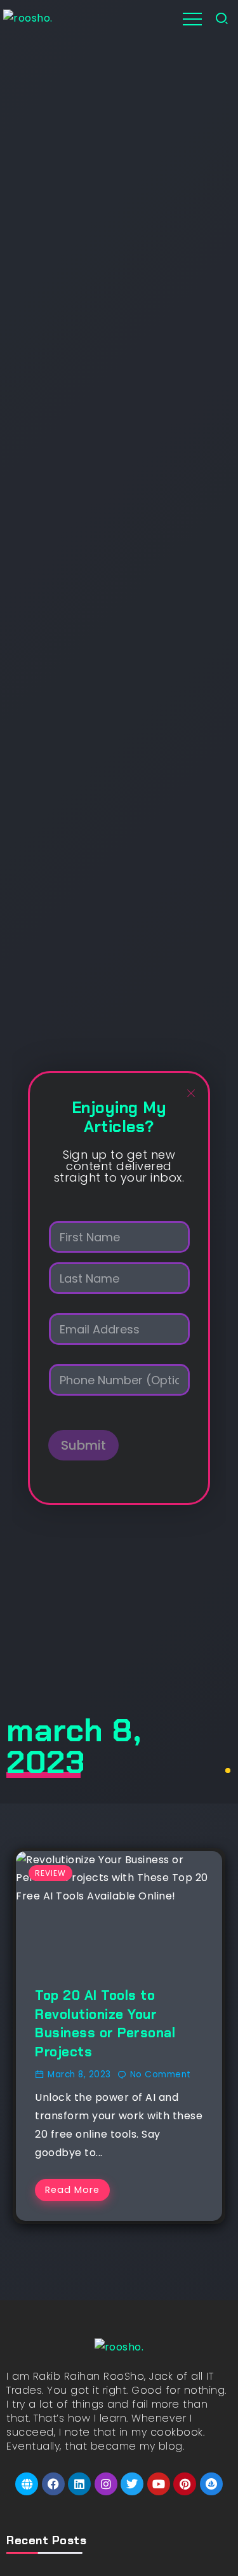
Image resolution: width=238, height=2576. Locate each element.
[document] (119, 1288)
